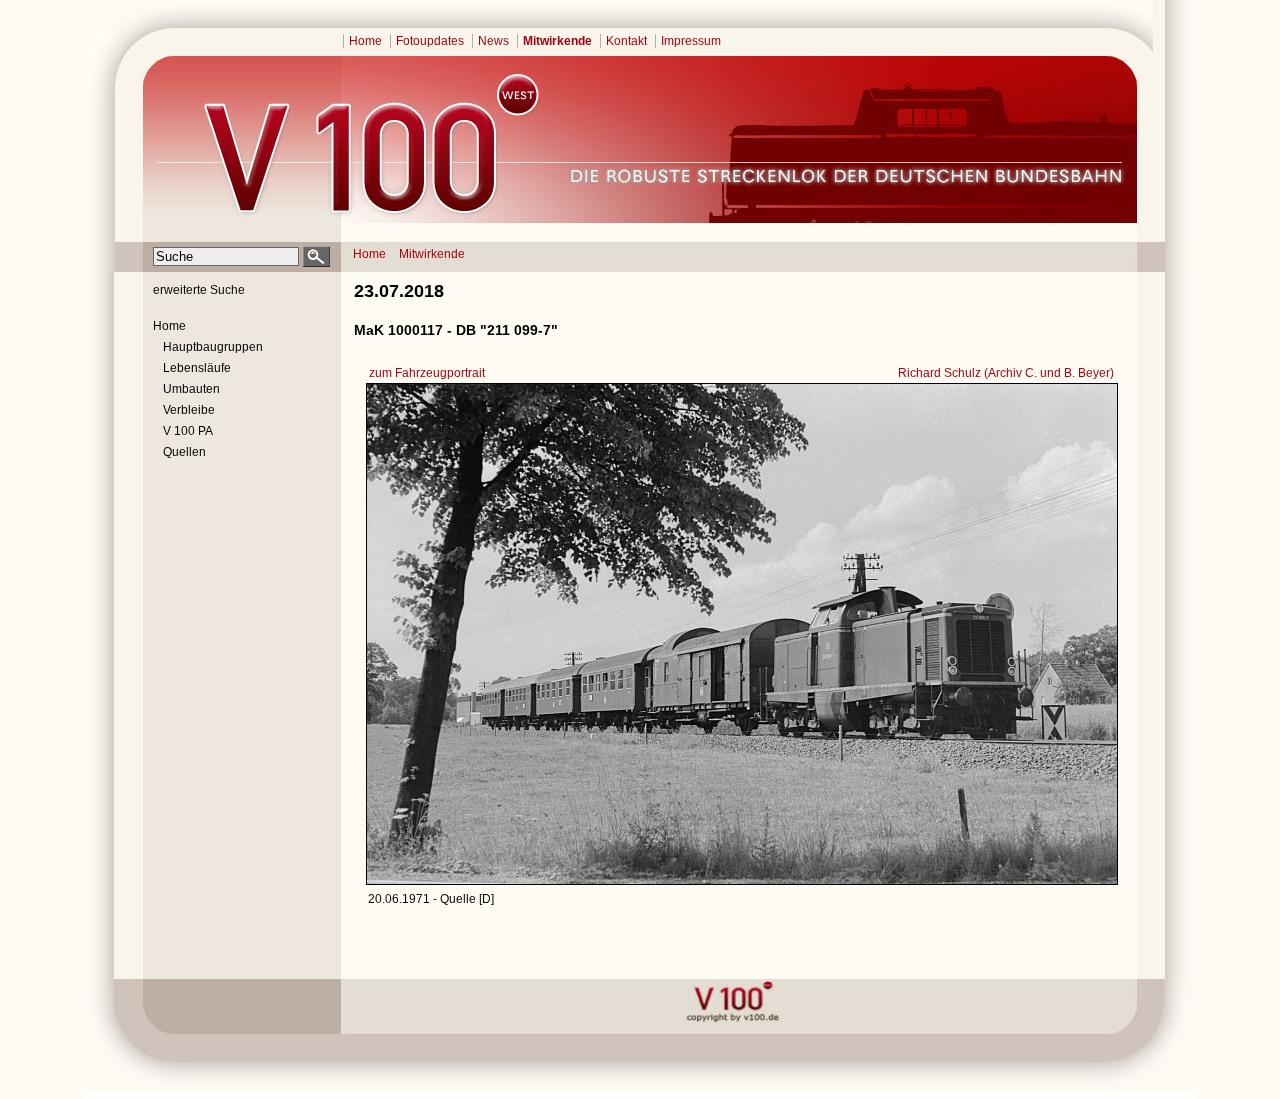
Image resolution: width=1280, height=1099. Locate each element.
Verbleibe (189, 410)
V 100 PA (188, 431)
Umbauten (191, 389)
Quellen (184, 452)
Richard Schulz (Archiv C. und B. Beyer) (1006, 373)
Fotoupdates (430, 41)
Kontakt (626, 41)
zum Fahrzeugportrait (427, 373)
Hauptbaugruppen (213, 347)
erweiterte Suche (199, 290)
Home (365, 41)
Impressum (691, 41)
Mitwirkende (557, 41)
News (493, 41)
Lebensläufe (197, 368)
